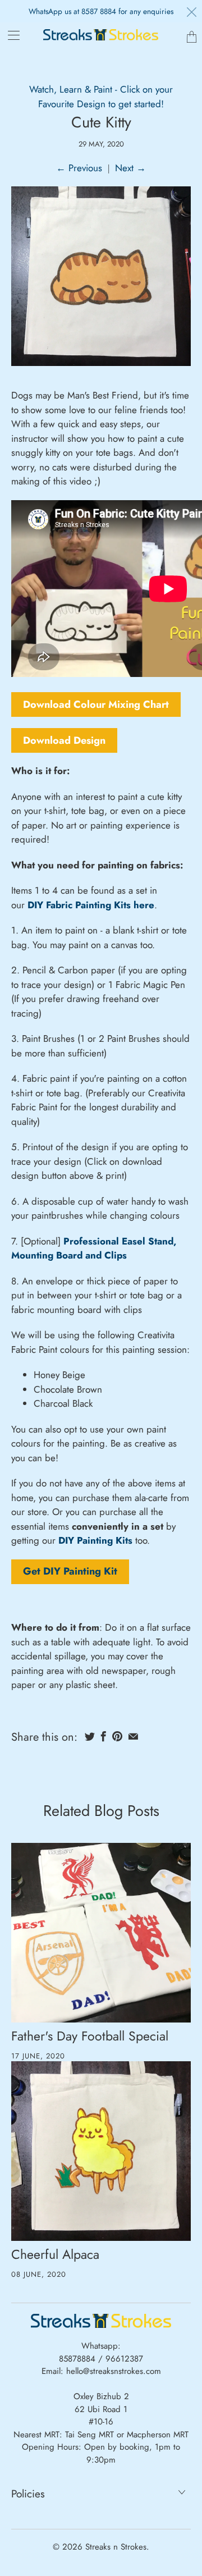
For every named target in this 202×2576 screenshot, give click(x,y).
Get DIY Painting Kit (70, 1572)
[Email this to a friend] (133, 1736)
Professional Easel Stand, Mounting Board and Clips (94, 1248)
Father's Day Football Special (90, 2036)
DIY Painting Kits (95, 1540)
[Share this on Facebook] (104, 1736)
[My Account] (10, 35)
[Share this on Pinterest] (117, 1736)
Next (130, 168)
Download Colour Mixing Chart (96, 704)
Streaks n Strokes (116, 2547)
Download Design (64, 740)
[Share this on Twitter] (90, 1736)
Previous (79, 168)
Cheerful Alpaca (55, 2254)
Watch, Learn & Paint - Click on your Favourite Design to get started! (101, 97)
